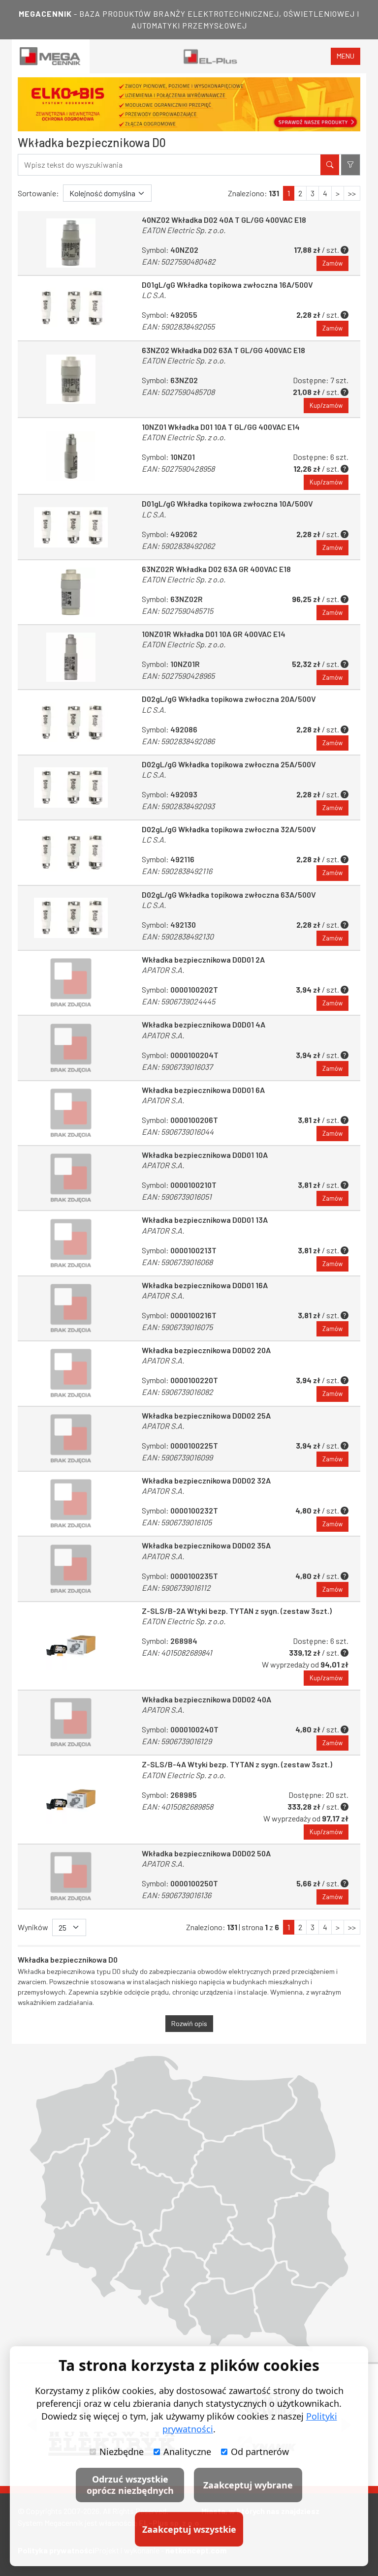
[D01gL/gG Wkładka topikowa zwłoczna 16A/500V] (71, 308)
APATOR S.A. (163, 970)
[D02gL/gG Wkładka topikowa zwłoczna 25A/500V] (71, 788)
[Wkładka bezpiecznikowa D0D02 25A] (71, 1439)
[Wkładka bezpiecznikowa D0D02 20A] (71, 1373)
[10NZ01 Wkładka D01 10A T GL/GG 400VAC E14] (71, 456)
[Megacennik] (51, 56)
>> (352, 193)
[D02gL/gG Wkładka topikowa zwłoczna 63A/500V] (71, 918)
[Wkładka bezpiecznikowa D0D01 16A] (71, 1308)
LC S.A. (154, 295)
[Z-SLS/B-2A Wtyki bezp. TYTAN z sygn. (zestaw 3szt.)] (71, 1646)
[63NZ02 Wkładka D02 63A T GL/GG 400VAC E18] (71, 379)
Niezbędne (122, 2452)
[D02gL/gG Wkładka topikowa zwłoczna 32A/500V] (71, 852)
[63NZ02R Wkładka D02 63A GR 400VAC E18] (71, 592)
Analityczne (187, 2452)
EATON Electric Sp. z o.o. (184, 230)
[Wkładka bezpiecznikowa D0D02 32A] (71, 1504)
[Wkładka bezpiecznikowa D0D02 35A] (71, 1569)
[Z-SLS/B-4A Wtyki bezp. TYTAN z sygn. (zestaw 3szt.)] (71, 1799)
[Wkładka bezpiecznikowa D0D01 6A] (71, 1113)
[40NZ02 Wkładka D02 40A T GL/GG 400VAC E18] (71, 243)
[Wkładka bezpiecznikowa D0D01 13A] (71, 1243)
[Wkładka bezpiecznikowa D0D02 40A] (71, 1723)
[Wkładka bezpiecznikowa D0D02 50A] (71, 1877)
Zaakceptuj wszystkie (189, 2529)
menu (346, 56)
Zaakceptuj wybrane (248, 2485)
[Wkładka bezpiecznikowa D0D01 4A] (71, 1048)
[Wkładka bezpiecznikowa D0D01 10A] (71, 1178)
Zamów (332, 263)
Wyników (33, 1927)
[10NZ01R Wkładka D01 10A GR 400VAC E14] (71, 657)
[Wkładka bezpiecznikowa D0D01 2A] (71, 983)
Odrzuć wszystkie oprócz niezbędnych (130, 2485)
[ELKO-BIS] (189, 104)
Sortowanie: (38, 193)
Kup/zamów (326, 405)
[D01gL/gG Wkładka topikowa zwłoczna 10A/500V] (71, 527)
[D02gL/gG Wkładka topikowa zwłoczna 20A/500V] (71, 722)
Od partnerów (260, 2452)
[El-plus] (210, 56)
